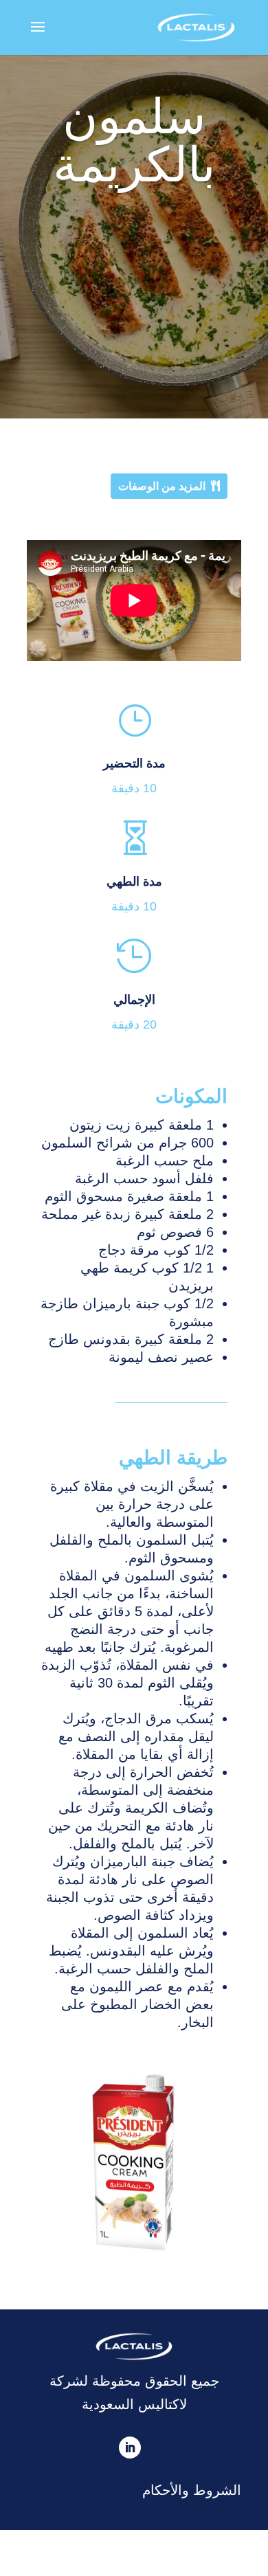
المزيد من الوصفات (162, 486)
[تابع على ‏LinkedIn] (130, 2448)
